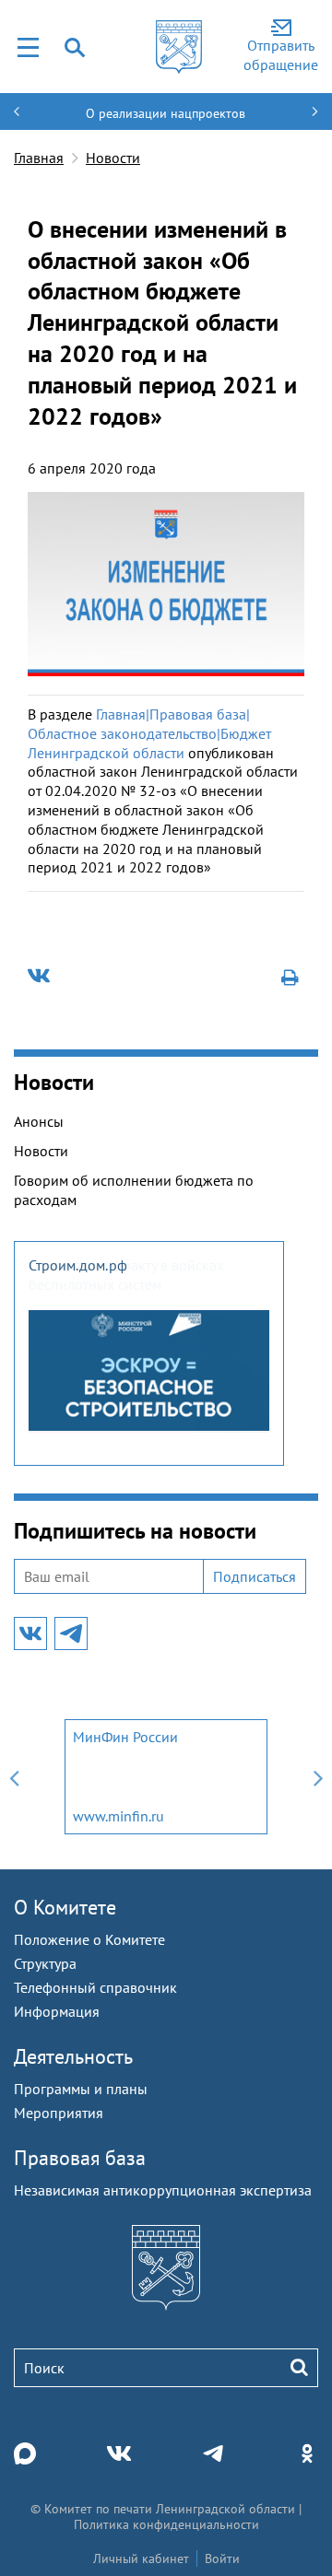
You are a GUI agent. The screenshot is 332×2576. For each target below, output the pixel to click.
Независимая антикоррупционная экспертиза (163, 2190)
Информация (57, 2011)
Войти (222, 2558)
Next (318, 1777)
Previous (14, 1777)
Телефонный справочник (95, 1987)
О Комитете (65, 1907)
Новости (113, 158)
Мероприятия (59, 2113)
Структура (45, 1963)
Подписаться (255, 1576)
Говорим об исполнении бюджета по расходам (134, 1190)
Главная (39, 158)
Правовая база (80, 2158)
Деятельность (73, 2056)
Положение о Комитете (89, 1939)
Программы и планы (81, 2089)
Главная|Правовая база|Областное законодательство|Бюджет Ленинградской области (149, 733)
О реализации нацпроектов (166, 113)
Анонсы (39, 1121)
